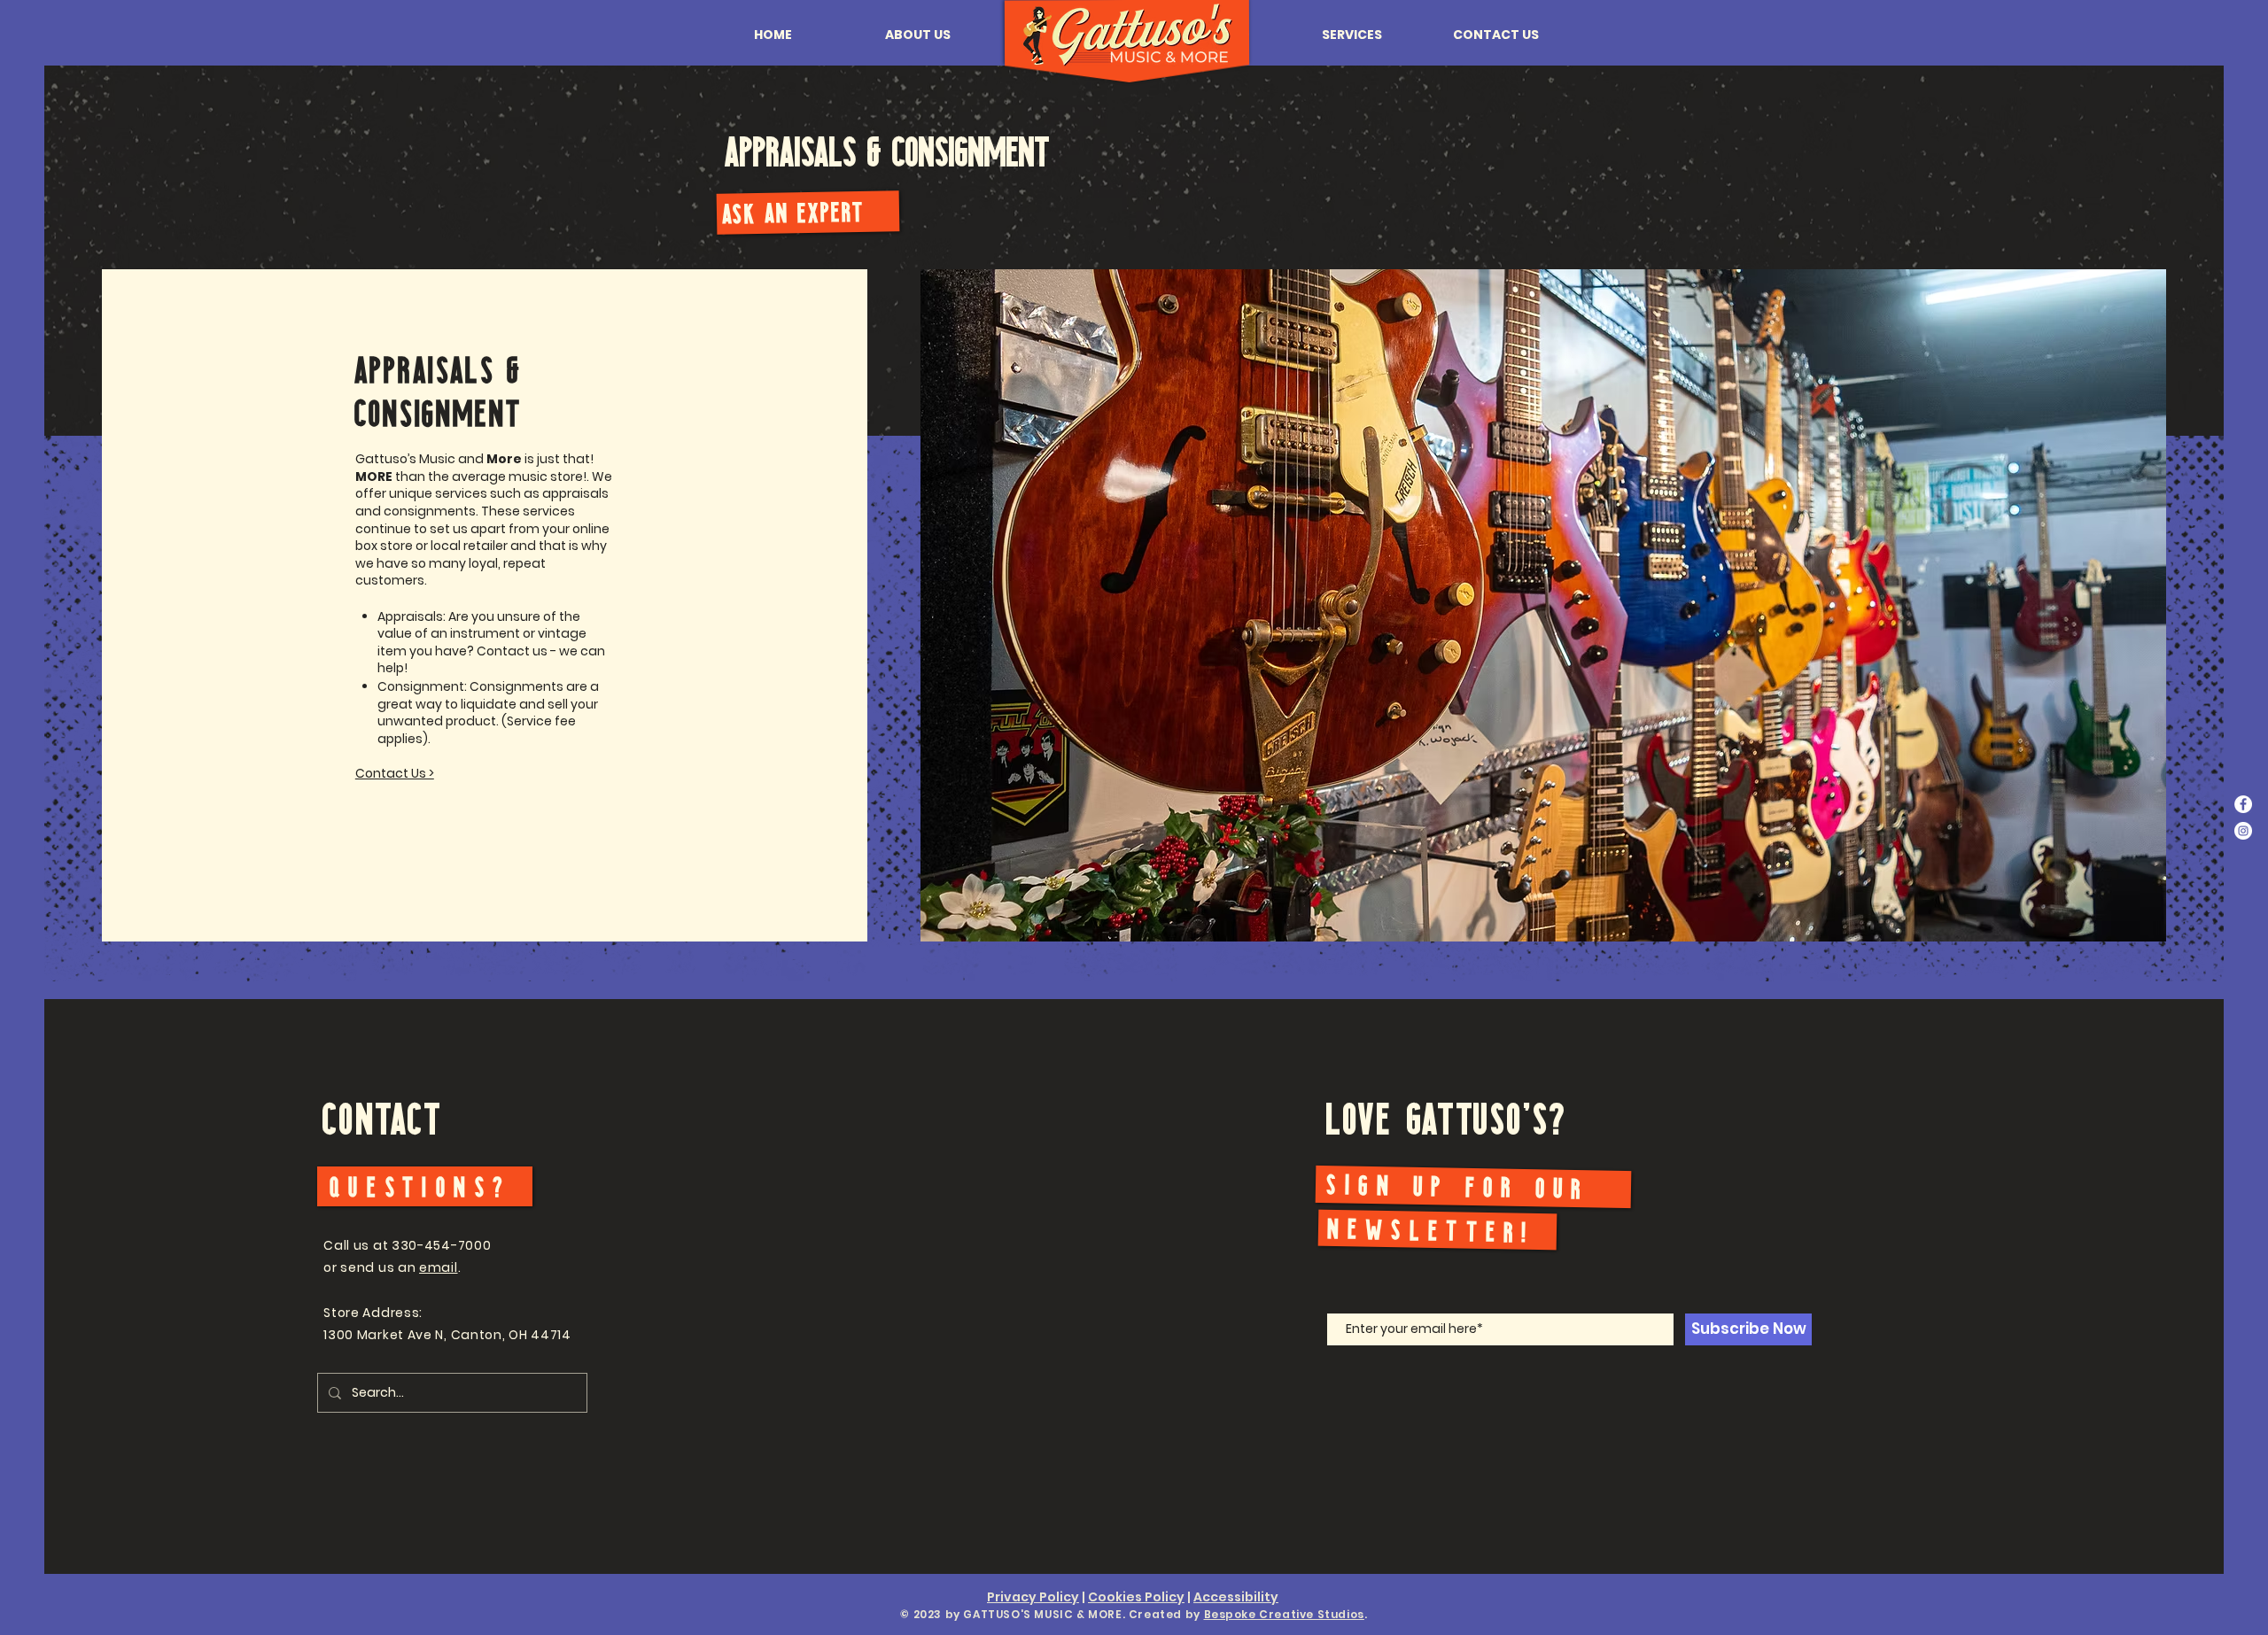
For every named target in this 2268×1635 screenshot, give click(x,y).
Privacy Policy (1033, 1597)
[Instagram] (2243, 831)
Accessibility (1236, 1597)
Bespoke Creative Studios (1284, 1614)
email (439, 1267)
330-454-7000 (441, 1245)
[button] (918, 35)
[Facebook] (2243, 804)
